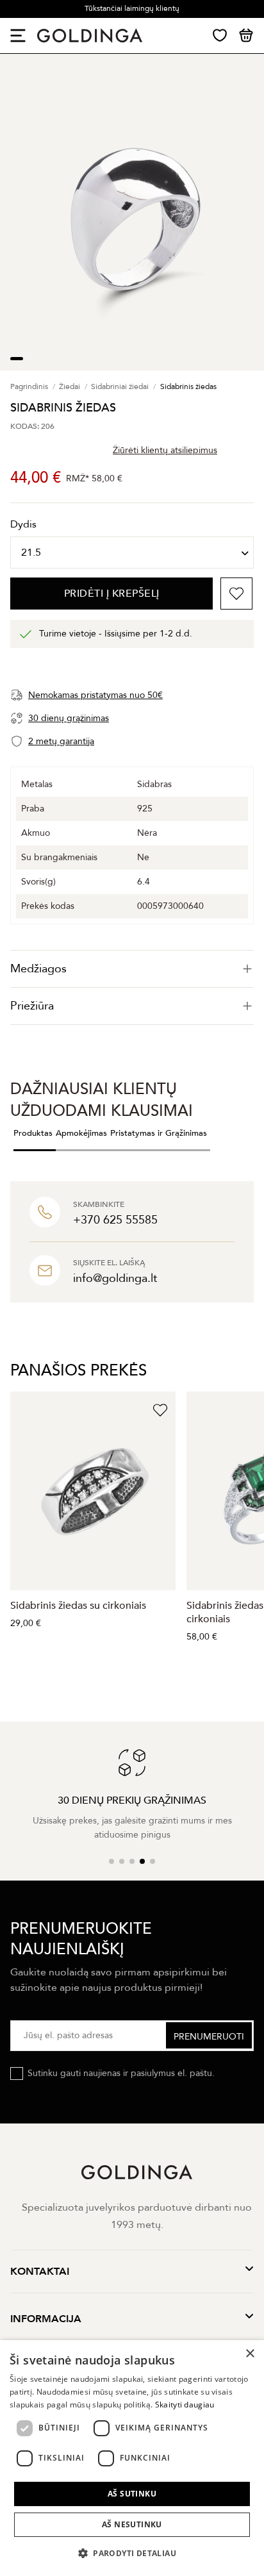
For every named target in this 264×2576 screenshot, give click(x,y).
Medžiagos (38, 969)
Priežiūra (32, 1006)
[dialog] (132, 2458)
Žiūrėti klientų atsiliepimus (165, 450)
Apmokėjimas (81, 1133)
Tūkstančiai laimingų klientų (132, 8)
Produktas (33, 1133)
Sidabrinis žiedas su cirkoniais (78, 1606)
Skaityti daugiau (185, 2405)
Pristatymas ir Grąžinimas (159, 1133)
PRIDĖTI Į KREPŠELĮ (112, 594)
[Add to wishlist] (236, 594)
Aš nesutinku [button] (132, 2524)
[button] (132, 2553)
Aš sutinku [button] (132, 2494)
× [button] (250, 2354)
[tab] (132, 969)
